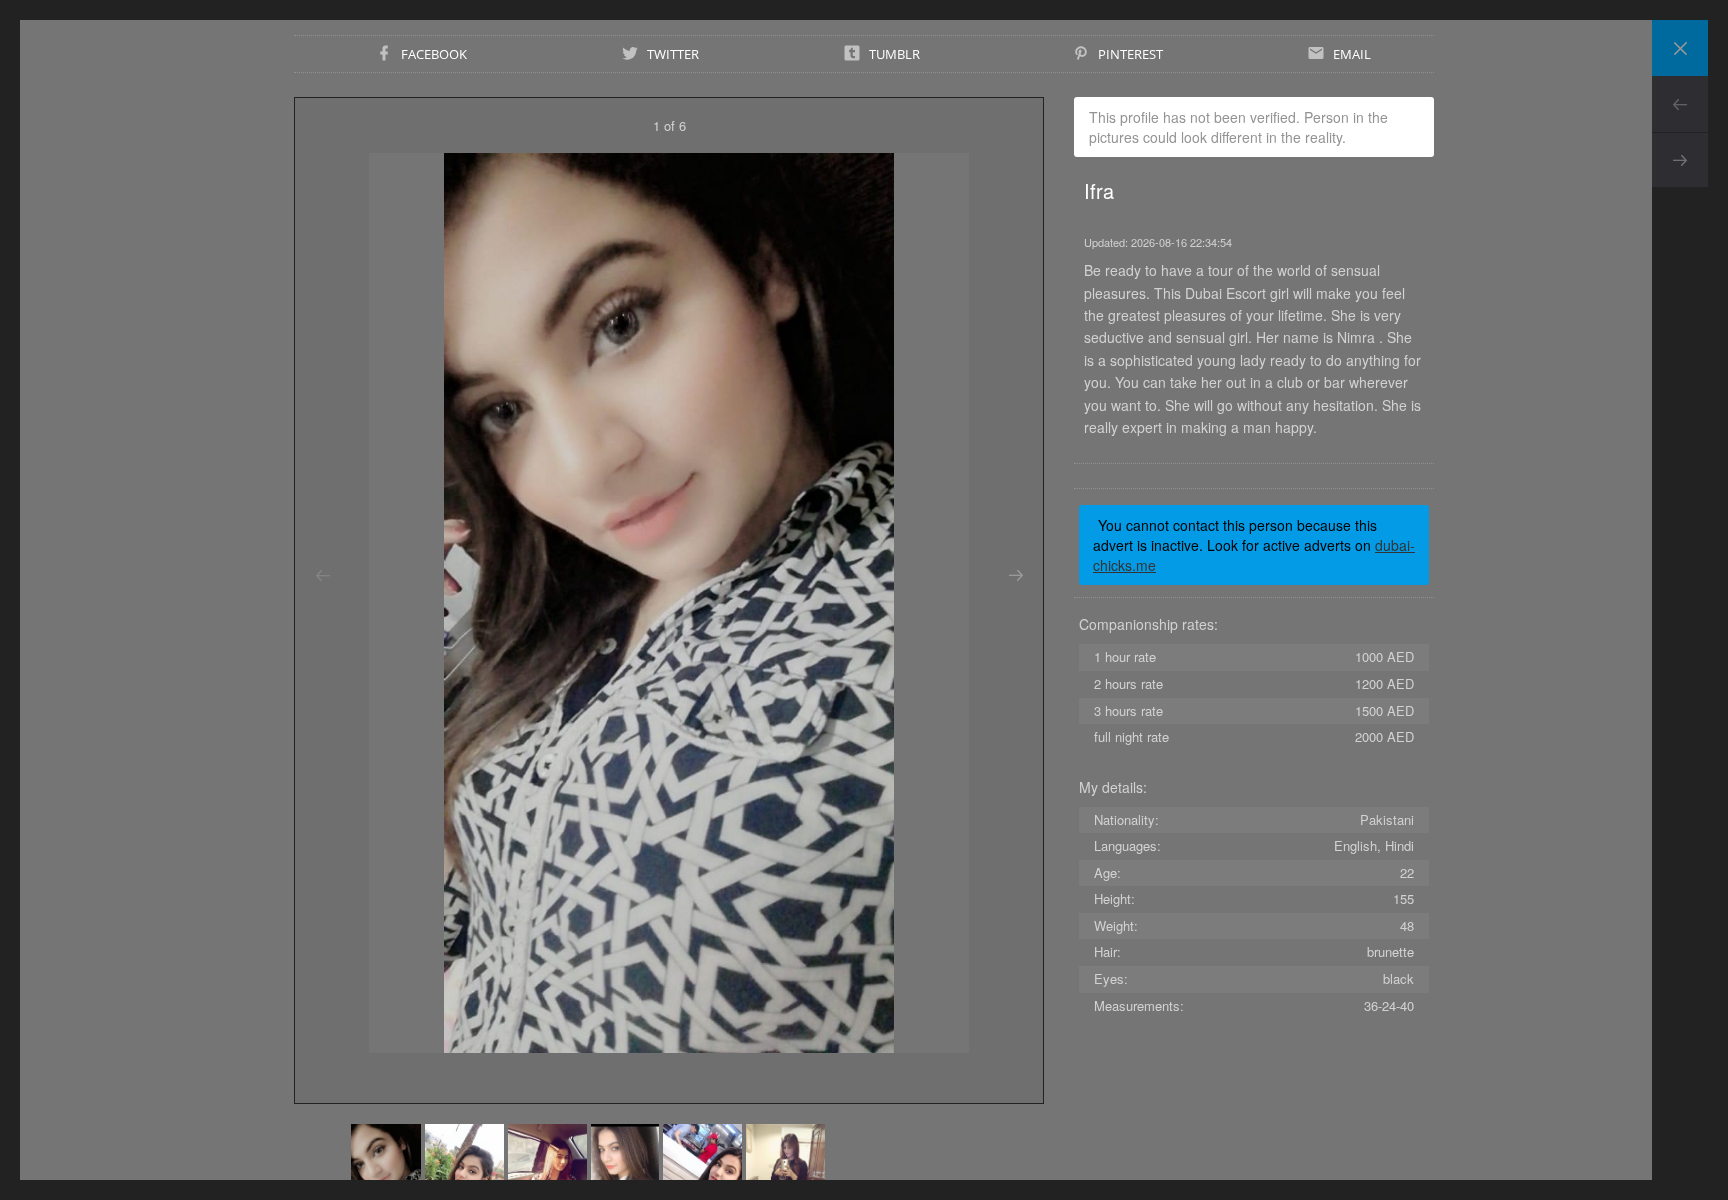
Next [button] (1015, 576)
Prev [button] (322, 576)
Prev (1680, 104)
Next (1680, 160)
